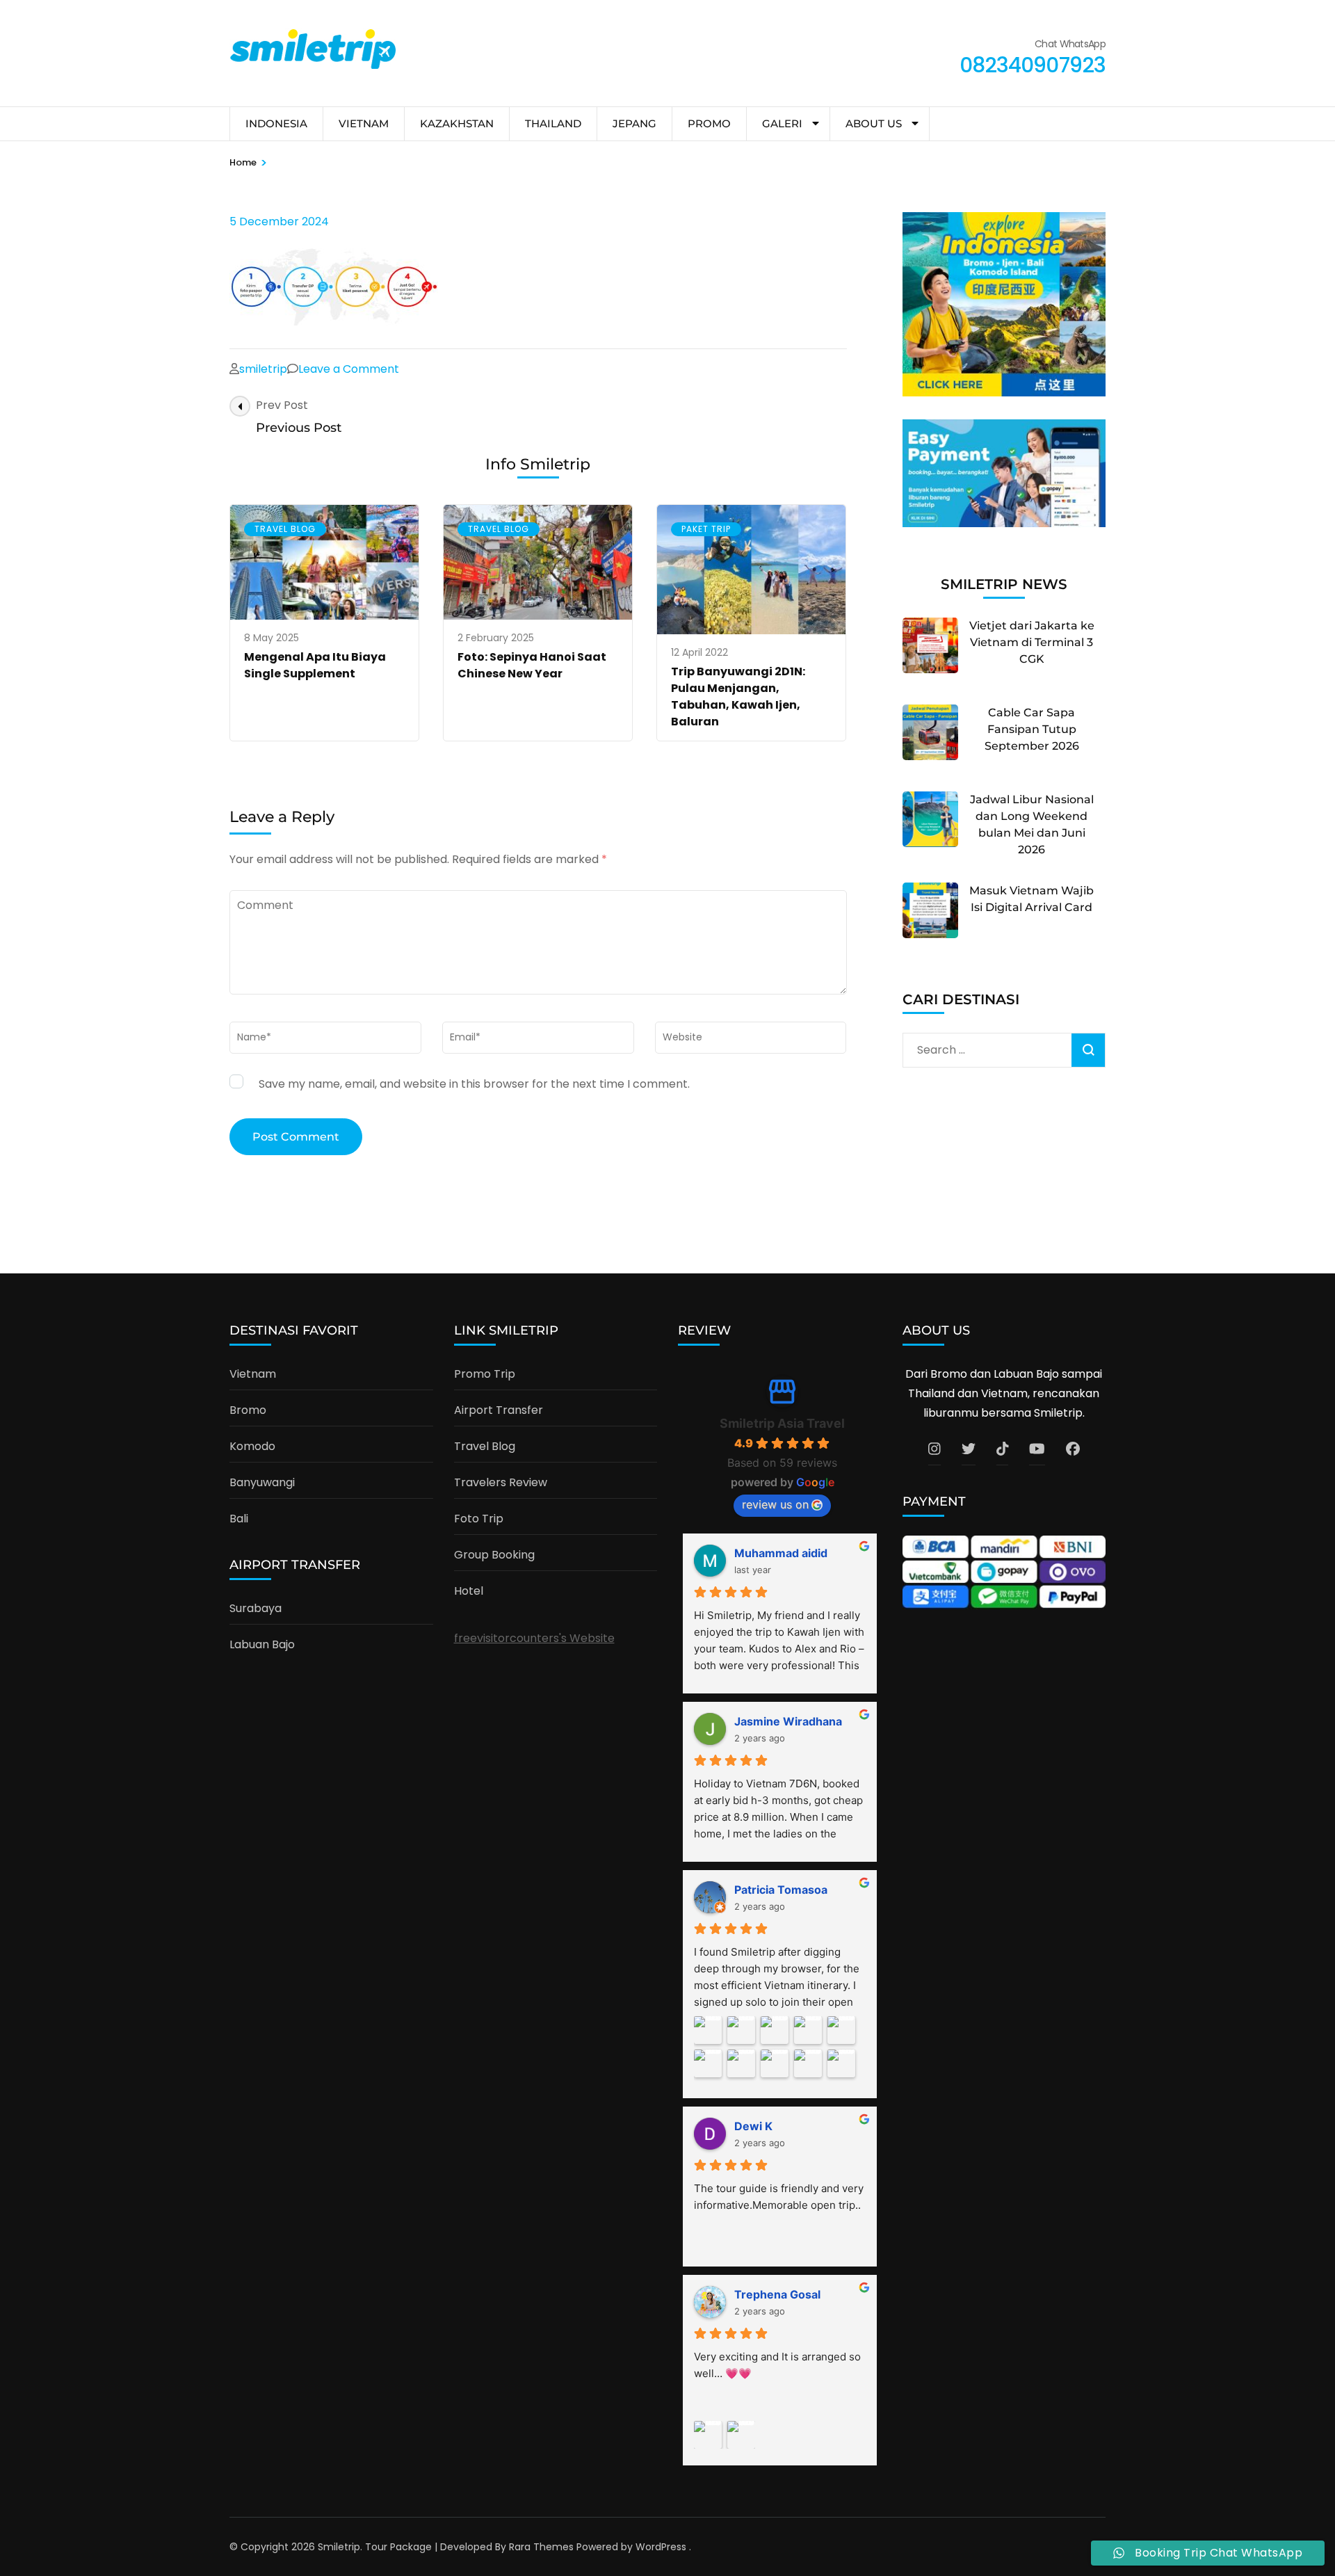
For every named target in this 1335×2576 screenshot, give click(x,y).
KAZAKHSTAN (457, 123)
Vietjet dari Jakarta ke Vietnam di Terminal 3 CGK (1032, 642)
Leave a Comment (349, 369)
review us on (775, 1504)
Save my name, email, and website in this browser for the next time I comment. (474, 1084)
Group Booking (494, 1555)
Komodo (252, 1446)
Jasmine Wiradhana (788, 1721)
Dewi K (753, 2126)
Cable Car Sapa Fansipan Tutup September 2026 (1032, 729)
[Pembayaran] (1004, 523)
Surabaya (256, 1608)
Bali (239, 1519)
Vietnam (253, 1374)
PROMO (709, 123)
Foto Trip (479, 1519)
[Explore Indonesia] (1004, 393)
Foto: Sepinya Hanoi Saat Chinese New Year (532, 665)
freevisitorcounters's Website (534, 1638)
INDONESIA (276, 123)
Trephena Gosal (777, 2294)
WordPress (661, 2547)
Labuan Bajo (262, 1644)
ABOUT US (874, 123)
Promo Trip (485, 1374)
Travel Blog (285, 529)
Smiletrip (339, 2547)
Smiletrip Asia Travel (782, 1423)
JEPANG (634, 123)
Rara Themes (541, 2547)
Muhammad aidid (781, 1553)
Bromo (248, 1410)
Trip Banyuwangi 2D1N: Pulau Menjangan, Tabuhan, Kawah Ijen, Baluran (738, 697)
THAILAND (553, 123)
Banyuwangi (262, 1482)
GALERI (782, 123)
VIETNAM (364, 123)
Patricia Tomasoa (781, 1890)
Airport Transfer (499, 1410)
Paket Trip (706, 529)
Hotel (469, 1591)
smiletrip (263, 369)
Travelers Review (501, 1482)
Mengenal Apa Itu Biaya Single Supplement (315, 665)
